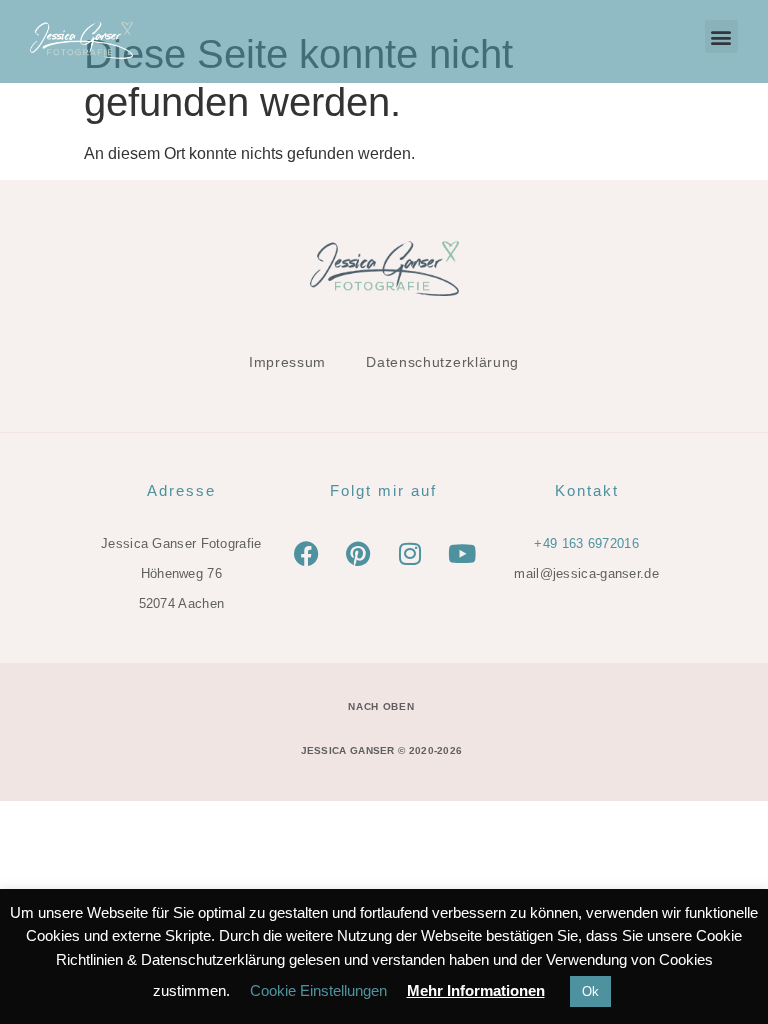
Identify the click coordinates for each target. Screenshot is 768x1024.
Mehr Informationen (476, 990)
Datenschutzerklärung (442, 362)
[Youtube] (462, 554)
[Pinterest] (358, 554)
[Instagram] (410, 554)
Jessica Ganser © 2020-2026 (382, 750)
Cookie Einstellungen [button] (318, 990)
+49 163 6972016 (586, 543)
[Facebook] (306, 554)
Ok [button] (590, 991)
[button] (721, 36)
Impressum (287, 362)
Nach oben (381, 706)
